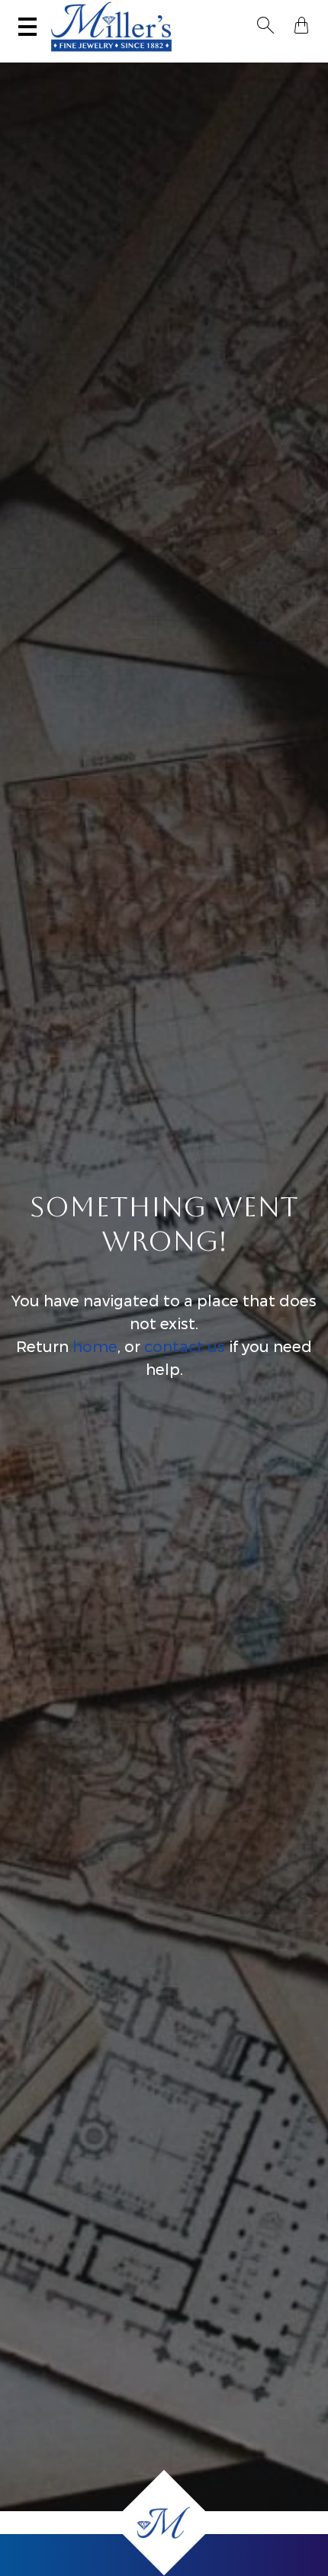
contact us (185, 1347)
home (95, 1347)
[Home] (164, 2523)
